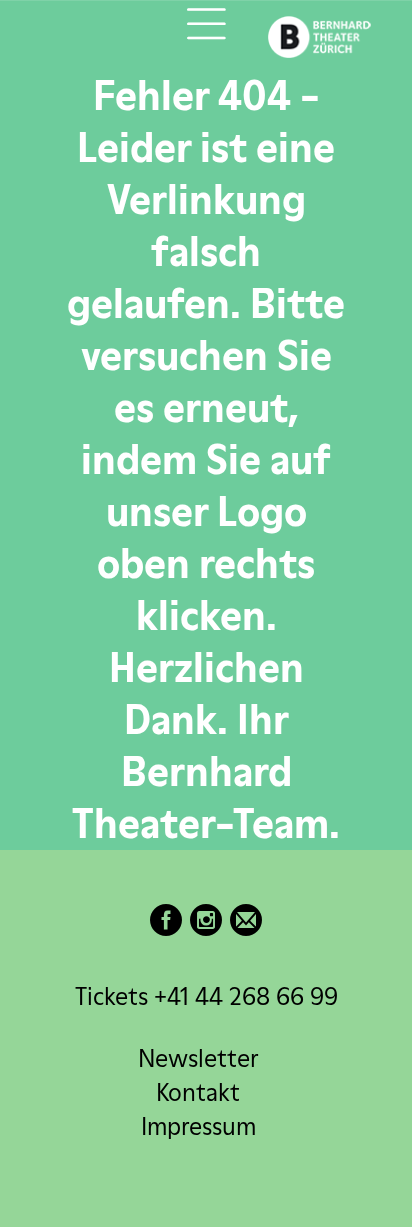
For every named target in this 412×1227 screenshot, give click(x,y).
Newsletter (198, 1058)
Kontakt (198, 1092)
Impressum (198, 1126)
